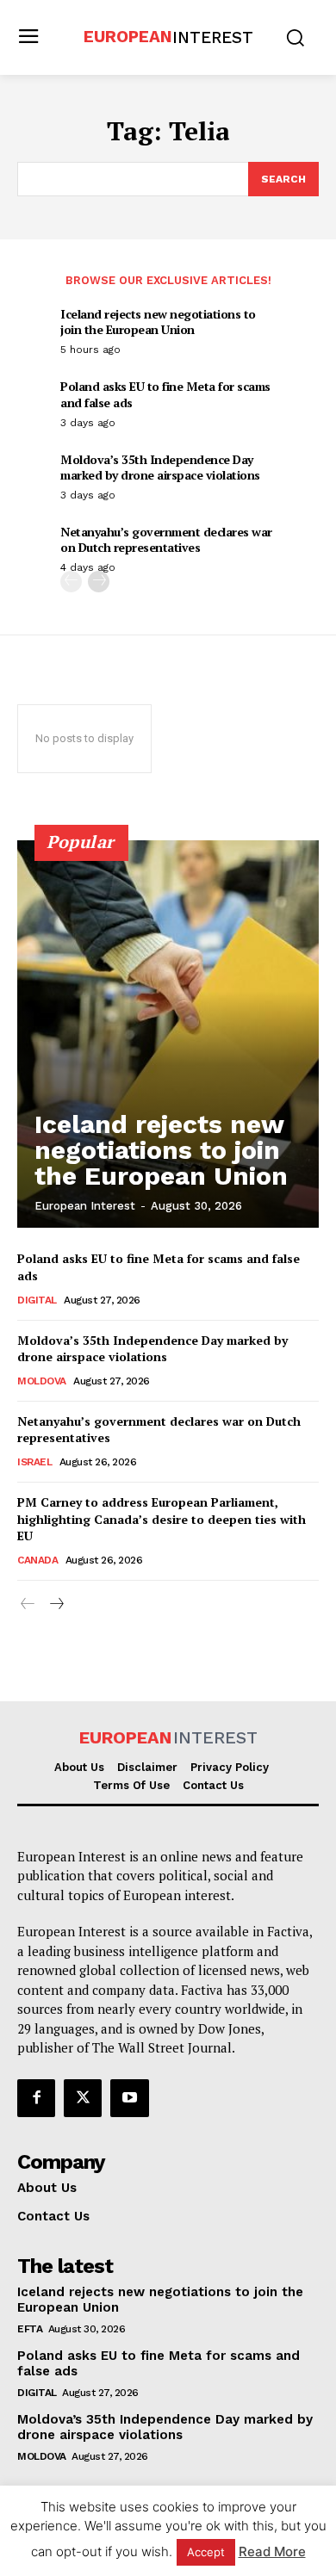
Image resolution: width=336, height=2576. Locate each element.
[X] (83, 2098)
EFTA (30, 2329)
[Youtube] (129, 2098)
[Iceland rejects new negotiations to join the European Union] (168, 1034)
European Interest (85, 1206)
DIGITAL (37, 1300)
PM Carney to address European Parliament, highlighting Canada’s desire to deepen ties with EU (162, 1519)
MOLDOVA (42, 1381)
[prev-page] (71, 582)
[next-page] (99, 582)
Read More (272, 2551)
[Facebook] (36, 2098)
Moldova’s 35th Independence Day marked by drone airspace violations (160, 467)
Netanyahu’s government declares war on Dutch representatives (166, 539)
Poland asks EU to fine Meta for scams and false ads (165, 394)
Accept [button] (206, 2552)
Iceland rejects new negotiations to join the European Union (158, 322)
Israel (34, 1462)
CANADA (37, 1560)
